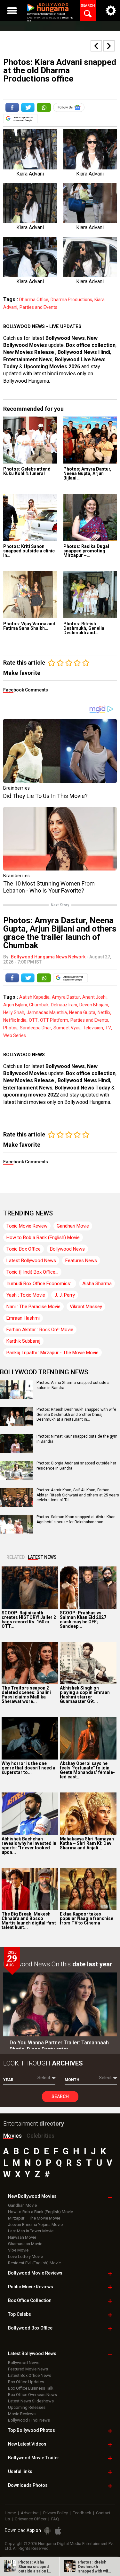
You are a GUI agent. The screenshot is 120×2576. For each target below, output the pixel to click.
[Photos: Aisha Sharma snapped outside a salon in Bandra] (17, 1397)
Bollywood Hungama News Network (48, 957)
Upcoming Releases (27, 2407)
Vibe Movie (18, 2250)
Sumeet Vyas (67, 1028)
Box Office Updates (26, 2382)
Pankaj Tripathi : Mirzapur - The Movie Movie (52, 1353)
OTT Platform (54, 1020)
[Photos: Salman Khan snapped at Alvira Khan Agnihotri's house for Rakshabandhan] (17, 1531)
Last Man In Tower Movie (31, 2231)
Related (16, 1557)
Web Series (15, 1035)
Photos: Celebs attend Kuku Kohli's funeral (27, 471)
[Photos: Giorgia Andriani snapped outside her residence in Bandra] (17, 1478)
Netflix (104, 1012)
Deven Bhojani (94, 1005)
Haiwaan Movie (22, 2237)
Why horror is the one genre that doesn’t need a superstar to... (28, 1768)
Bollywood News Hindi (84, 352)
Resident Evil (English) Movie (34, 2263)
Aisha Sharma (97, 1284)
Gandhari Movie (73, 1226)
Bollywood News (65, 338)
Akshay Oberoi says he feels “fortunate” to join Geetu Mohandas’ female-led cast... (87, 1770)
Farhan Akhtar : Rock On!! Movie (40, 1330)
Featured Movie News (28, 2369)
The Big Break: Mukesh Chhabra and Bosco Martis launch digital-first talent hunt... (29, 1921)
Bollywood (34, 2458)
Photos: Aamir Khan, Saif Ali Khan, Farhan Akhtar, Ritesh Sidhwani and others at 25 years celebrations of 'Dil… (78, 1495)
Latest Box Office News (30, 2375)
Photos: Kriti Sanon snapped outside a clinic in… (29, 551)
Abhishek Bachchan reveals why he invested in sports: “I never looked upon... (29, 1846)
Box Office (30, 2300)
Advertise (30, 2513)
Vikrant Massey (86, 1307)
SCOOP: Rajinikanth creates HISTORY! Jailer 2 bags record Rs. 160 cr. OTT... (29, 1620)
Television (93, 1028)
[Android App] (47, 2531)
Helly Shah (14, 1012)
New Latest (27, 2444)
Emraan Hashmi (23, 1318)
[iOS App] (58, 2531)
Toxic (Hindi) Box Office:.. (32, 1272)
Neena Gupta (82, 1012)
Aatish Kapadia (34, 997)
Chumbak (39, 1005)
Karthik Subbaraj (23, 1341)
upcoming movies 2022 (32, 1095)
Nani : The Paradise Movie (33, 1307)
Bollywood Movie (35, 2273)
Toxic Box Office (24, 1249)
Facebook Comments (26, 690)
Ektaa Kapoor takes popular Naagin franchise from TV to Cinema (87, 1918)
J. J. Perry (65, 1295)
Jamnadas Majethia (47, 1012)
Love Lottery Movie (25, 2256)
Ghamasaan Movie (25, 2244)
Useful (20, 2471)
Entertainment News (28, 359)
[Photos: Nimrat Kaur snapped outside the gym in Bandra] (17, 1451)
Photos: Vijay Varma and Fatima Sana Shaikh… (29, 626)
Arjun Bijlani (15, 1005)
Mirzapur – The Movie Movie (34, 2218)
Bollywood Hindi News (29, 2420)
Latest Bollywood (32, 2354)
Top (20, 2314)
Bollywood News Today (82, 1088)
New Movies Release (29, 352)
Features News (81, 1261)
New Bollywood (32, 2196)
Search (60, 2096)
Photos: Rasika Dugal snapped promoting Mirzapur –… (86, 551)
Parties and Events (38, 307)
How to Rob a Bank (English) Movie (43, 1237)
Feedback (82, 2513)
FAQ (55, 2519)
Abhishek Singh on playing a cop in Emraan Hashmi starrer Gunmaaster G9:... (85, 1695)
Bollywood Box (30, 2328)
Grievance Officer (31, 2519)
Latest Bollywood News (31, 1261)
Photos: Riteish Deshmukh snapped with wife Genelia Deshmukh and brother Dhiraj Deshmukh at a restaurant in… (76, 1414)
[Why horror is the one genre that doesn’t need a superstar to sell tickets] (30, 1738)
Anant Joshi (94, 997)
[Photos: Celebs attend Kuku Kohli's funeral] (30, 440)
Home (10, 2513)
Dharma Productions (71, 300)
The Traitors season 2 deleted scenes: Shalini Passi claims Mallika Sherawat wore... (26, 1695)
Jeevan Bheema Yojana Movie (35, 2225)
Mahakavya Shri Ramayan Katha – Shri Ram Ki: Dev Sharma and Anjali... (87, 1843)
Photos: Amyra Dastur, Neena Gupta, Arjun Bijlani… (87, 473)
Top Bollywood (32, 2430)
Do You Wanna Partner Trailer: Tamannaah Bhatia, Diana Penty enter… (59, 2046)
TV (108, 1028)
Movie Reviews (22, 2414)
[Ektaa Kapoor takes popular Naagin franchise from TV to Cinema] (88, 1889)
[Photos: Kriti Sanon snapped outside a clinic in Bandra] (30, 517)
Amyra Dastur (66, 997)
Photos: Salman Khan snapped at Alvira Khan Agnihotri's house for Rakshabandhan (76, 1519)
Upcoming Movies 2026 (52, 367)
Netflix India (15, 1020)
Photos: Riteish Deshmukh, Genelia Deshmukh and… (84, 628)
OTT (33, 1020)
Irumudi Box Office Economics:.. (40, 1284)
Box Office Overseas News (32, 2395)
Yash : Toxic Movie (26, 1295)
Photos (10, 1028)
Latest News (42, 1557)
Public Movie (31, 2287)
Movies (12, 2136)
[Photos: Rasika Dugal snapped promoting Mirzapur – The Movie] (90, 517)
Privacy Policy (56, 2513)
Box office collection (91, 345)
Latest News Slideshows (31, 2401)
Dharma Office (34, 300)
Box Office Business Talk (31, 2388)
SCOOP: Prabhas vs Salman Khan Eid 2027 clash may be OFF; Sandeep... (83, 1620)
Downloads (28, 2485)
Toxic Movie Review (27, 1226)
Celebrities (40, 2136)
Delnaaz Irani (64, 1005)
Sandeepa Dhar (36, 1028)
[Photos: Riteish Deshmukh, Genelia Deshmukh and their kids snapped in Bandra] (90, 595)
